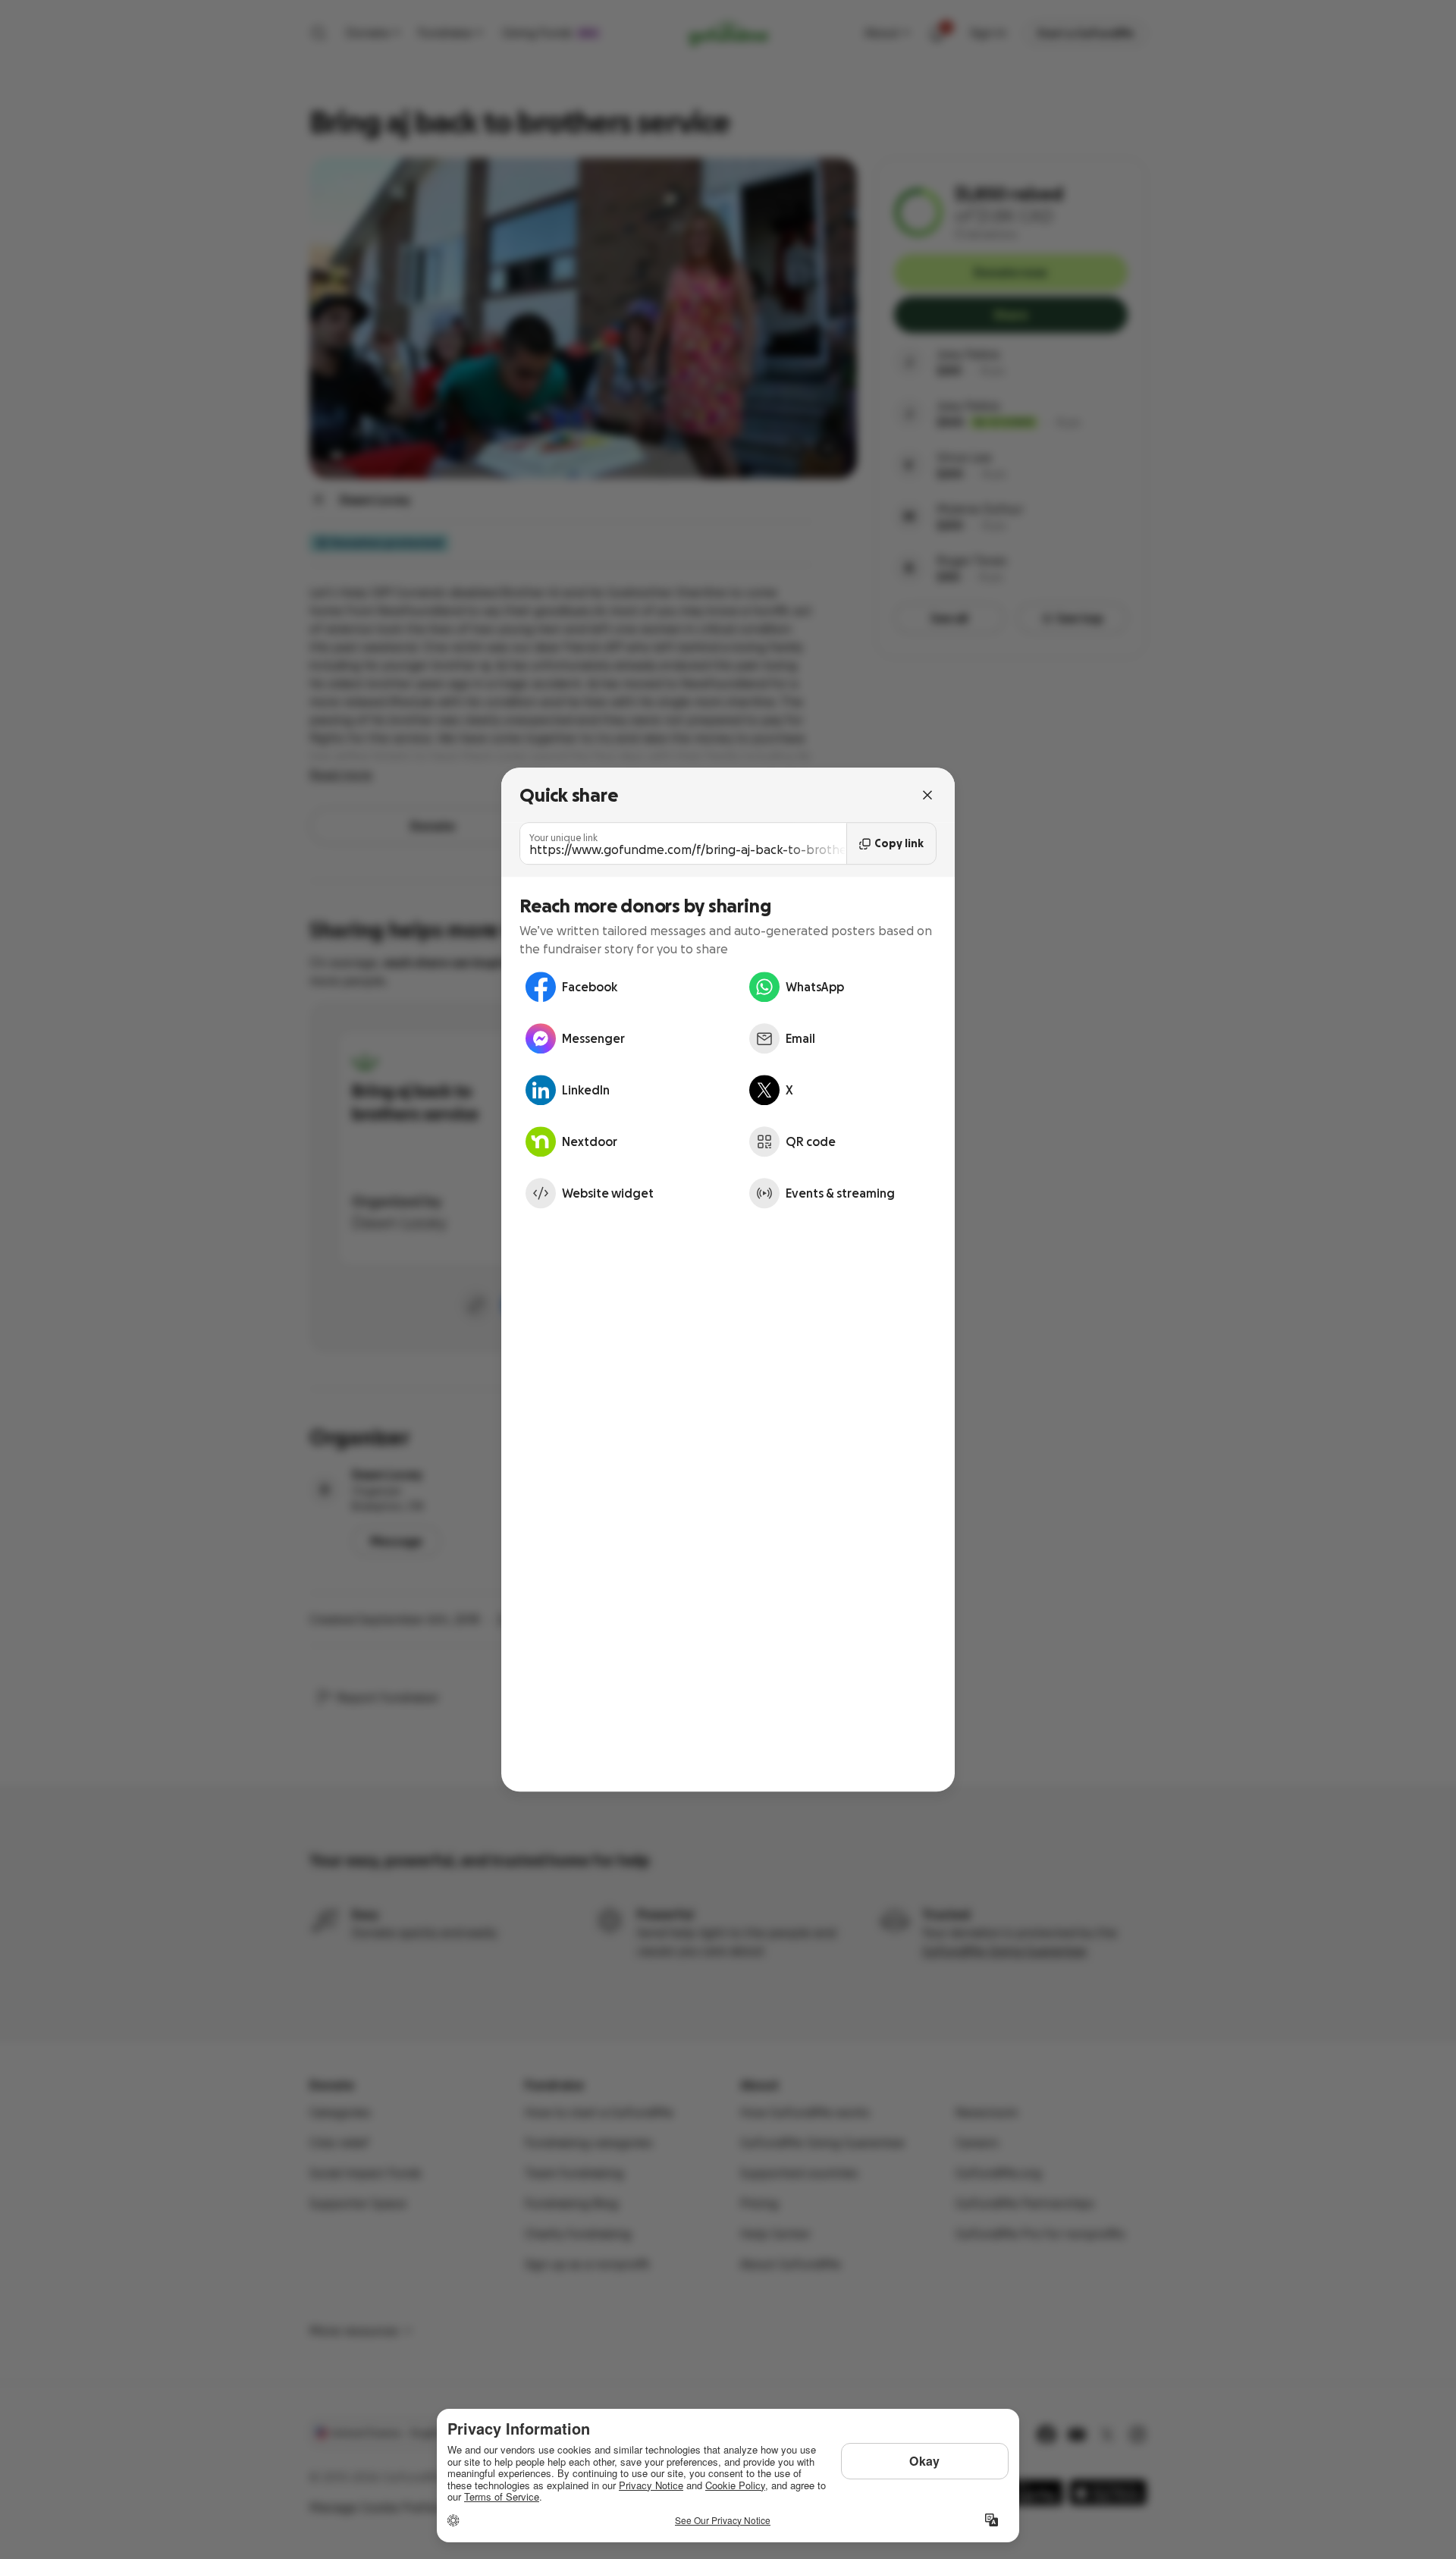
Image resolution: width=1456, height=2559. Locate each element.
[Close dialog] (927, 795)
